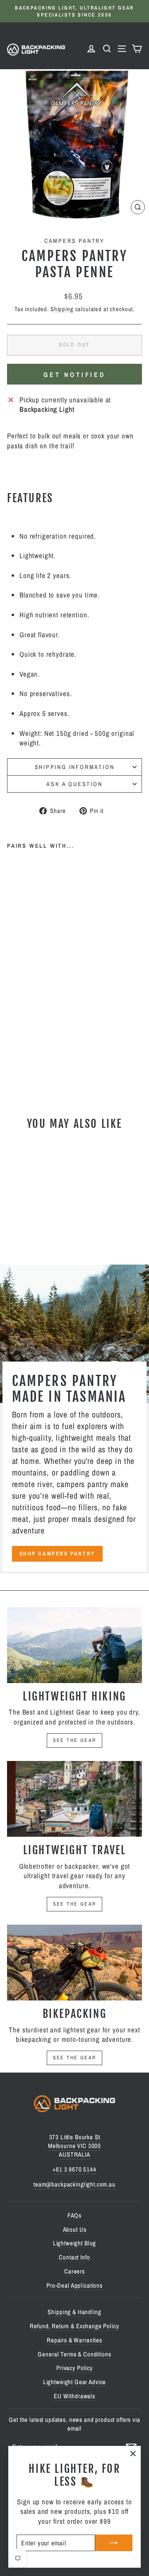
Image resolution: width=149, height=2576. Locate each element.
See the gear (75, 1740)
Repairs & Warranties (74, 2340)
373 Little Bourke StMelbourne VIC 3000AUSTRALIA (74, 2146)
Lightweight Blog (75, 2243)
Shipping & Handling (74, 2312)
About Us (75, 2229)
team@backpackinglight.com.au (74, 2184)
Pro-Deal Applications (74, 2285)
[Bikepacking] (74, 1963)
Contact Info (74, 2257)
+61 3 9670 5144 (74, 2169)
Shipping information (75, 767)
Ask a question (74, 784)
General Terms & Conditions (74, 2354)
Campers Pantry (74, 241)
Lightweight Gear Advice (75, 2382)
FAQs (74, 2215)
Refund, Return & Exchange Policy (74, 2326)
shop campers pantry (57, 1554)
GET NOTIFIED (74, 375)
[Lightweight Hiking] (74, 1645)
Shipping (62, 309)
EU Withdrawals (74, 2396)
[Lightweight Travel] (74, 1799)
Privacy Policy (74, 2368)
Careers (74, 2271)
